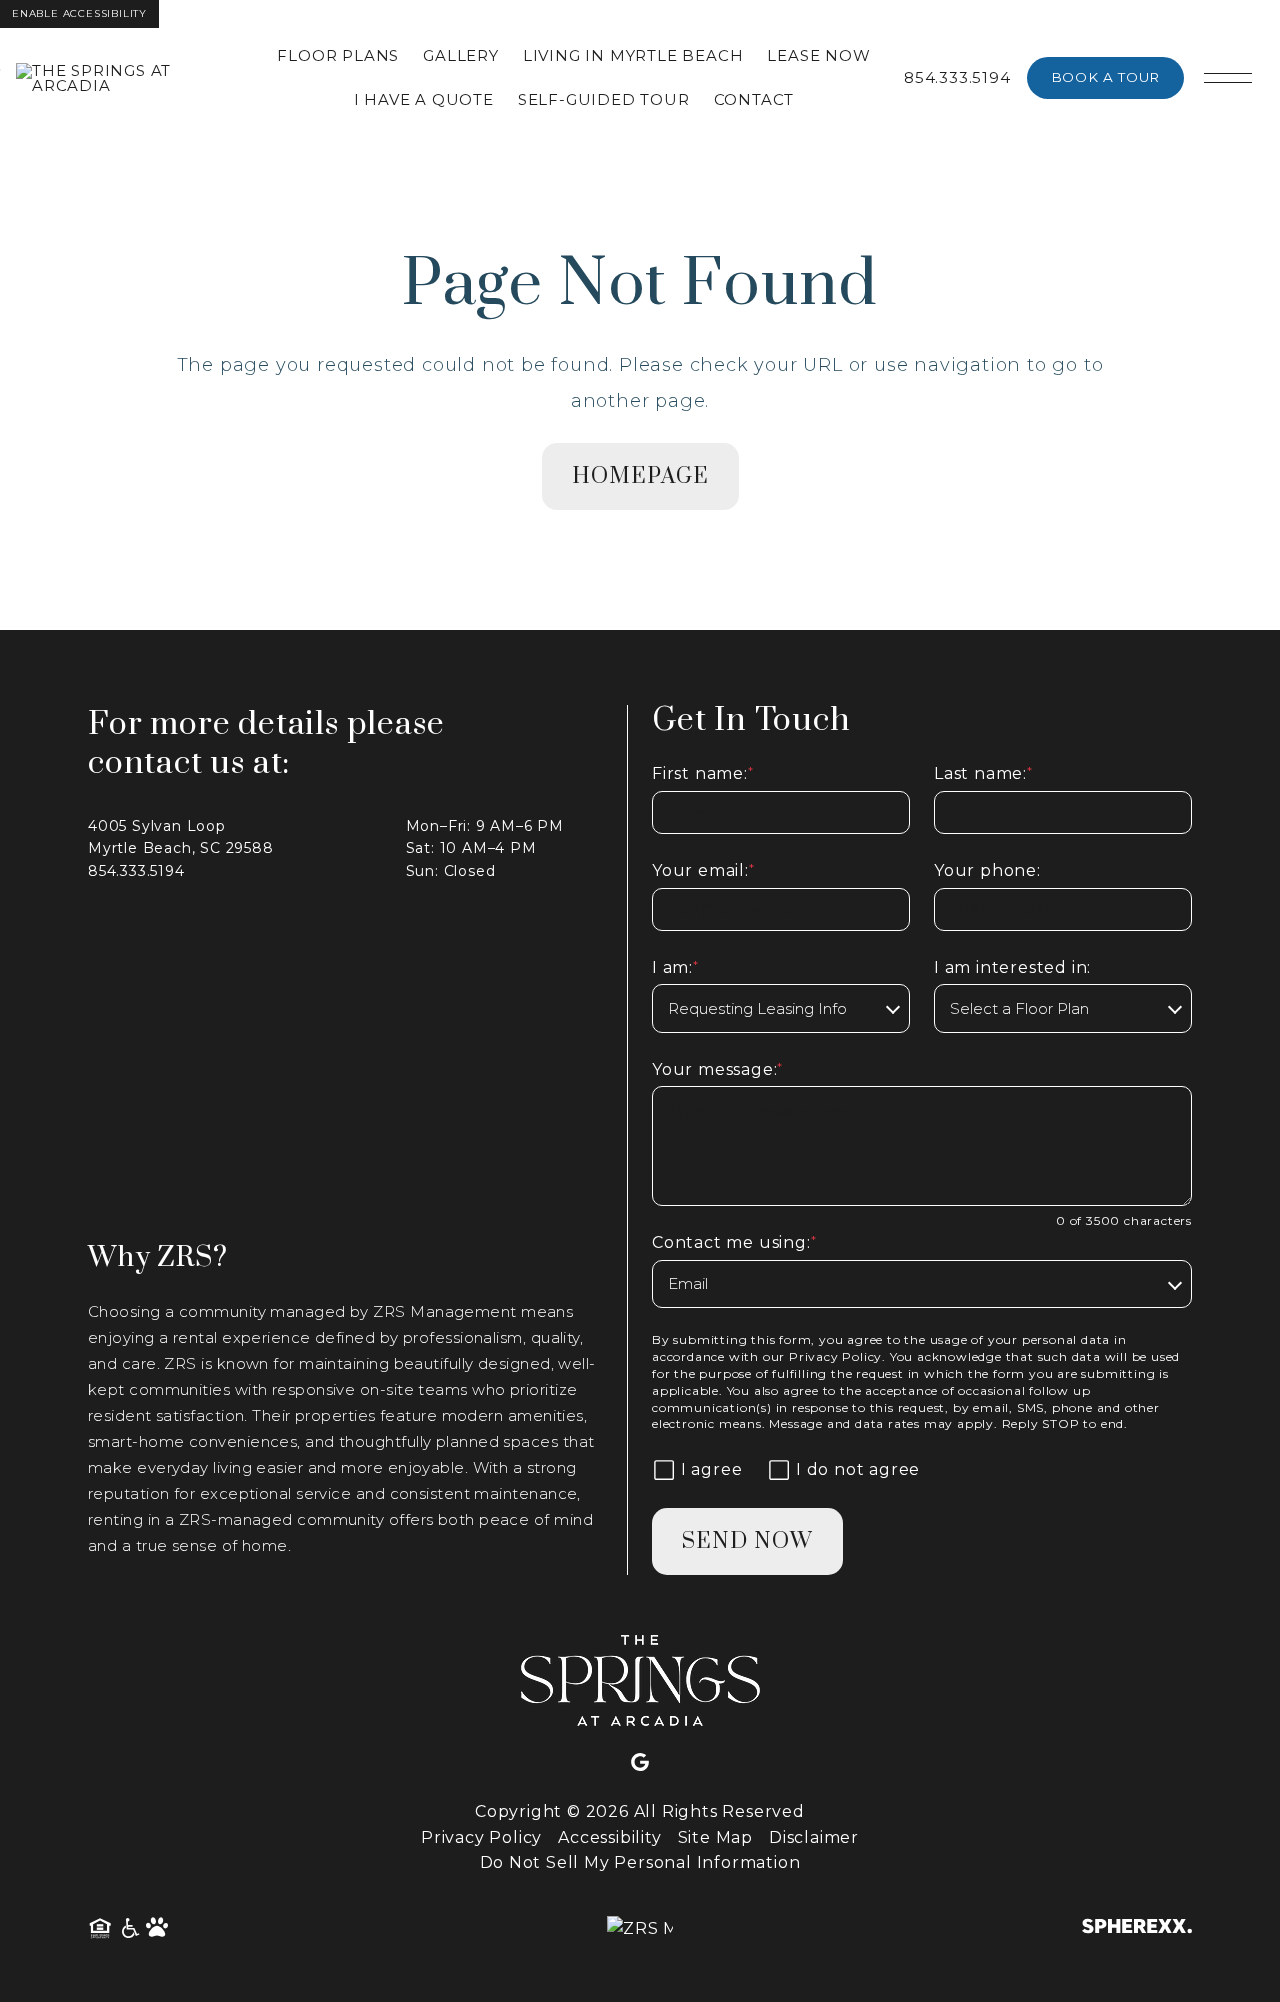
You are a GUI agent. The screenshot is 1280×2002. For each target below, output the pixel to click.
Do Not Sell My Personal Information (640, 1862)
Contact (754, 99)
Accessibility (609, 1837)
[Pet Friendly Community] (158, 1929)
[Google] (640, 1763)
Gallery (461, 55)
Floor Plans (338, 55)
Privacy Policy (835, 1356)
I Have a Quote (424, 99)
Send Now (747, 1541)
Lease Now (818, 55)
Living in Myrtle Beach (633, 55)
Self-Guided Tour (604, 99)
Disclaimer (814, 1837)
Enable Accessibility (79, 13)
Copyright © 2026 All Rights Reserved (640, 1811)
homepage (640, 476)
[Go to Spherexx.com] (1137, 1928)
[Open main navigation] (1228, 78)
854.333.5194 (957, 77)
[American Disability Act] (129, 1929)
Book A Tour (1105, 77)
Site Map (715, 1837)
